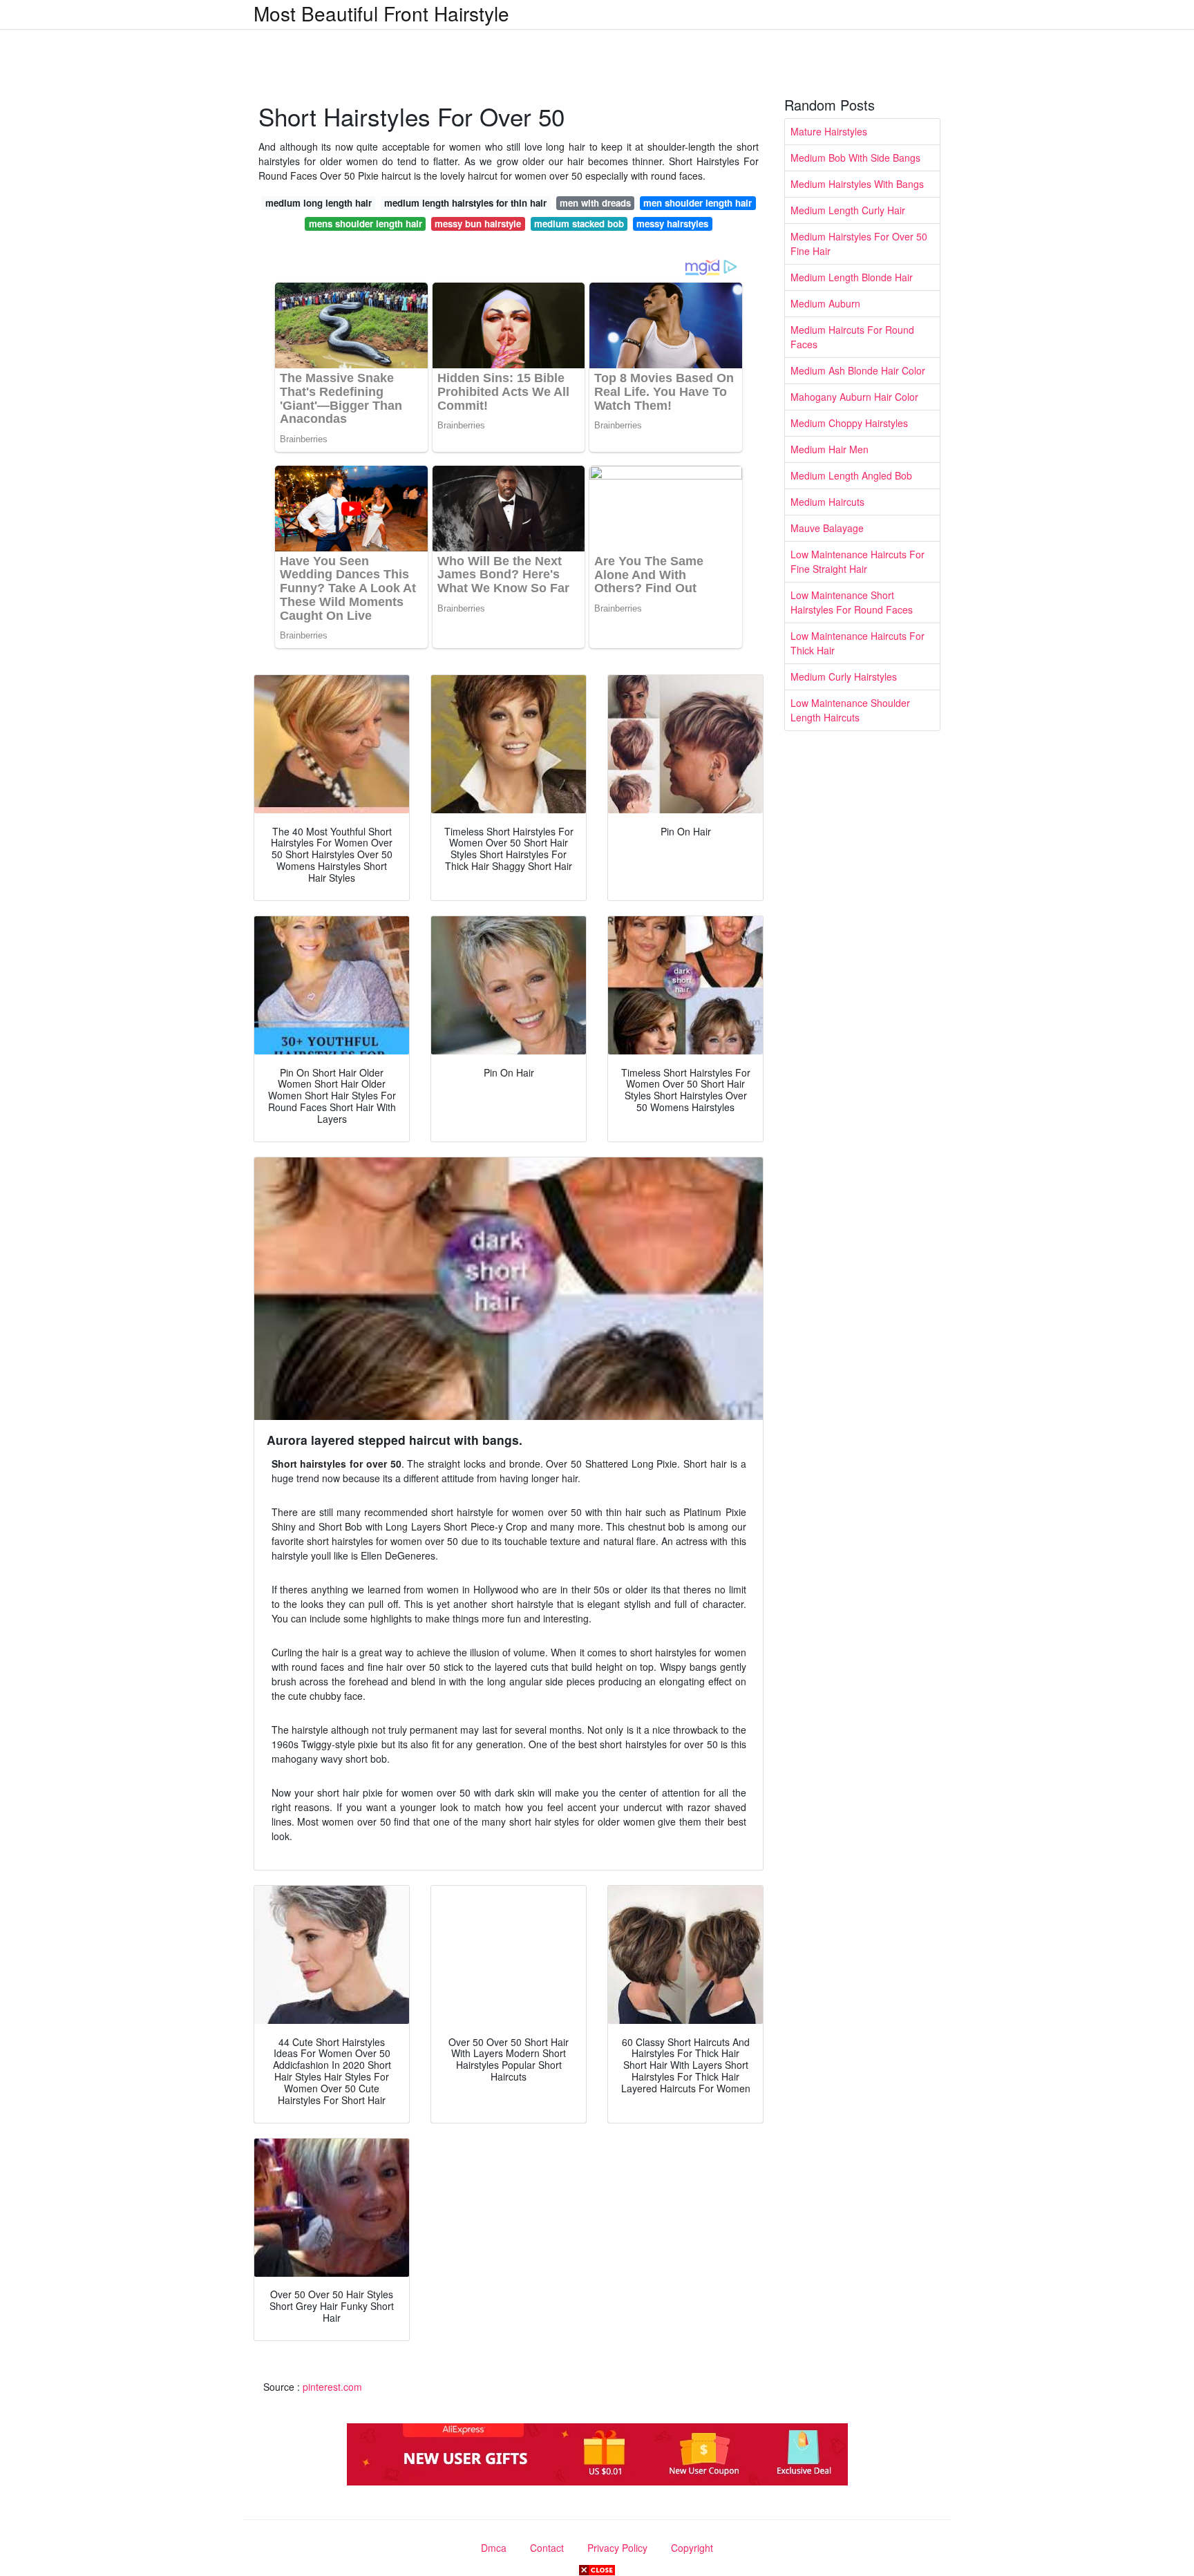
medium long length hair (319, 203)
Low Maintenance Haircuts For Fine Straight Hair (857, 561)
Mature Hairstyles (829, 131)
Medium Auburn (825, 303)
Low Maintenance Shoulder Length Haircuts (850, 710)
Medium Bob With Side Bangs (855, 158)
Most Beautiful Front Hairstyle (381, 13)
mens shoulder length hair (366, 224)
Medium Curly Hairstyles (844, 676)
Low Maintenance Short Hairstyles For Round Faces (852, 602)
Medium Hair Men (830, 449)
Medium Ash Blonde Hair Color (858, 370)
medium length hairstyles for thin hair (465, 203)
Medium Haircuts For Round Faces (852, 337)
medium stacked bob (579, 224)
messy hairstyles (672, 224)
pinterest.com (332, 2387)
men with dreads (595, 203)
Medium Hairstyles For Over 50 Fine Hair (859, 244)
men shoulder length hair (698, 203)
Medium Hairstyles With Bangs (857, 184)
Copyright (692, 2548)
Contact (547, 2548)
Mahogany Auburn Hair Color (854, 397)
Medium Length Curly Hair (848, 210)
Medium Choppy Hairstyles (849, 423)
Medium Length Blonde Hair (852, 277)
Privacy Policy (617, 2548)
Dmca (494, 2548)
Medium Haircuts (827, 502)
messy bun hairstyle (478, 224)
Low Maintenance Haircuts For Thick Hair (857, 643)
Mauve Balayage (827, 528)
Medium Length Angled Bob (851, 475)
